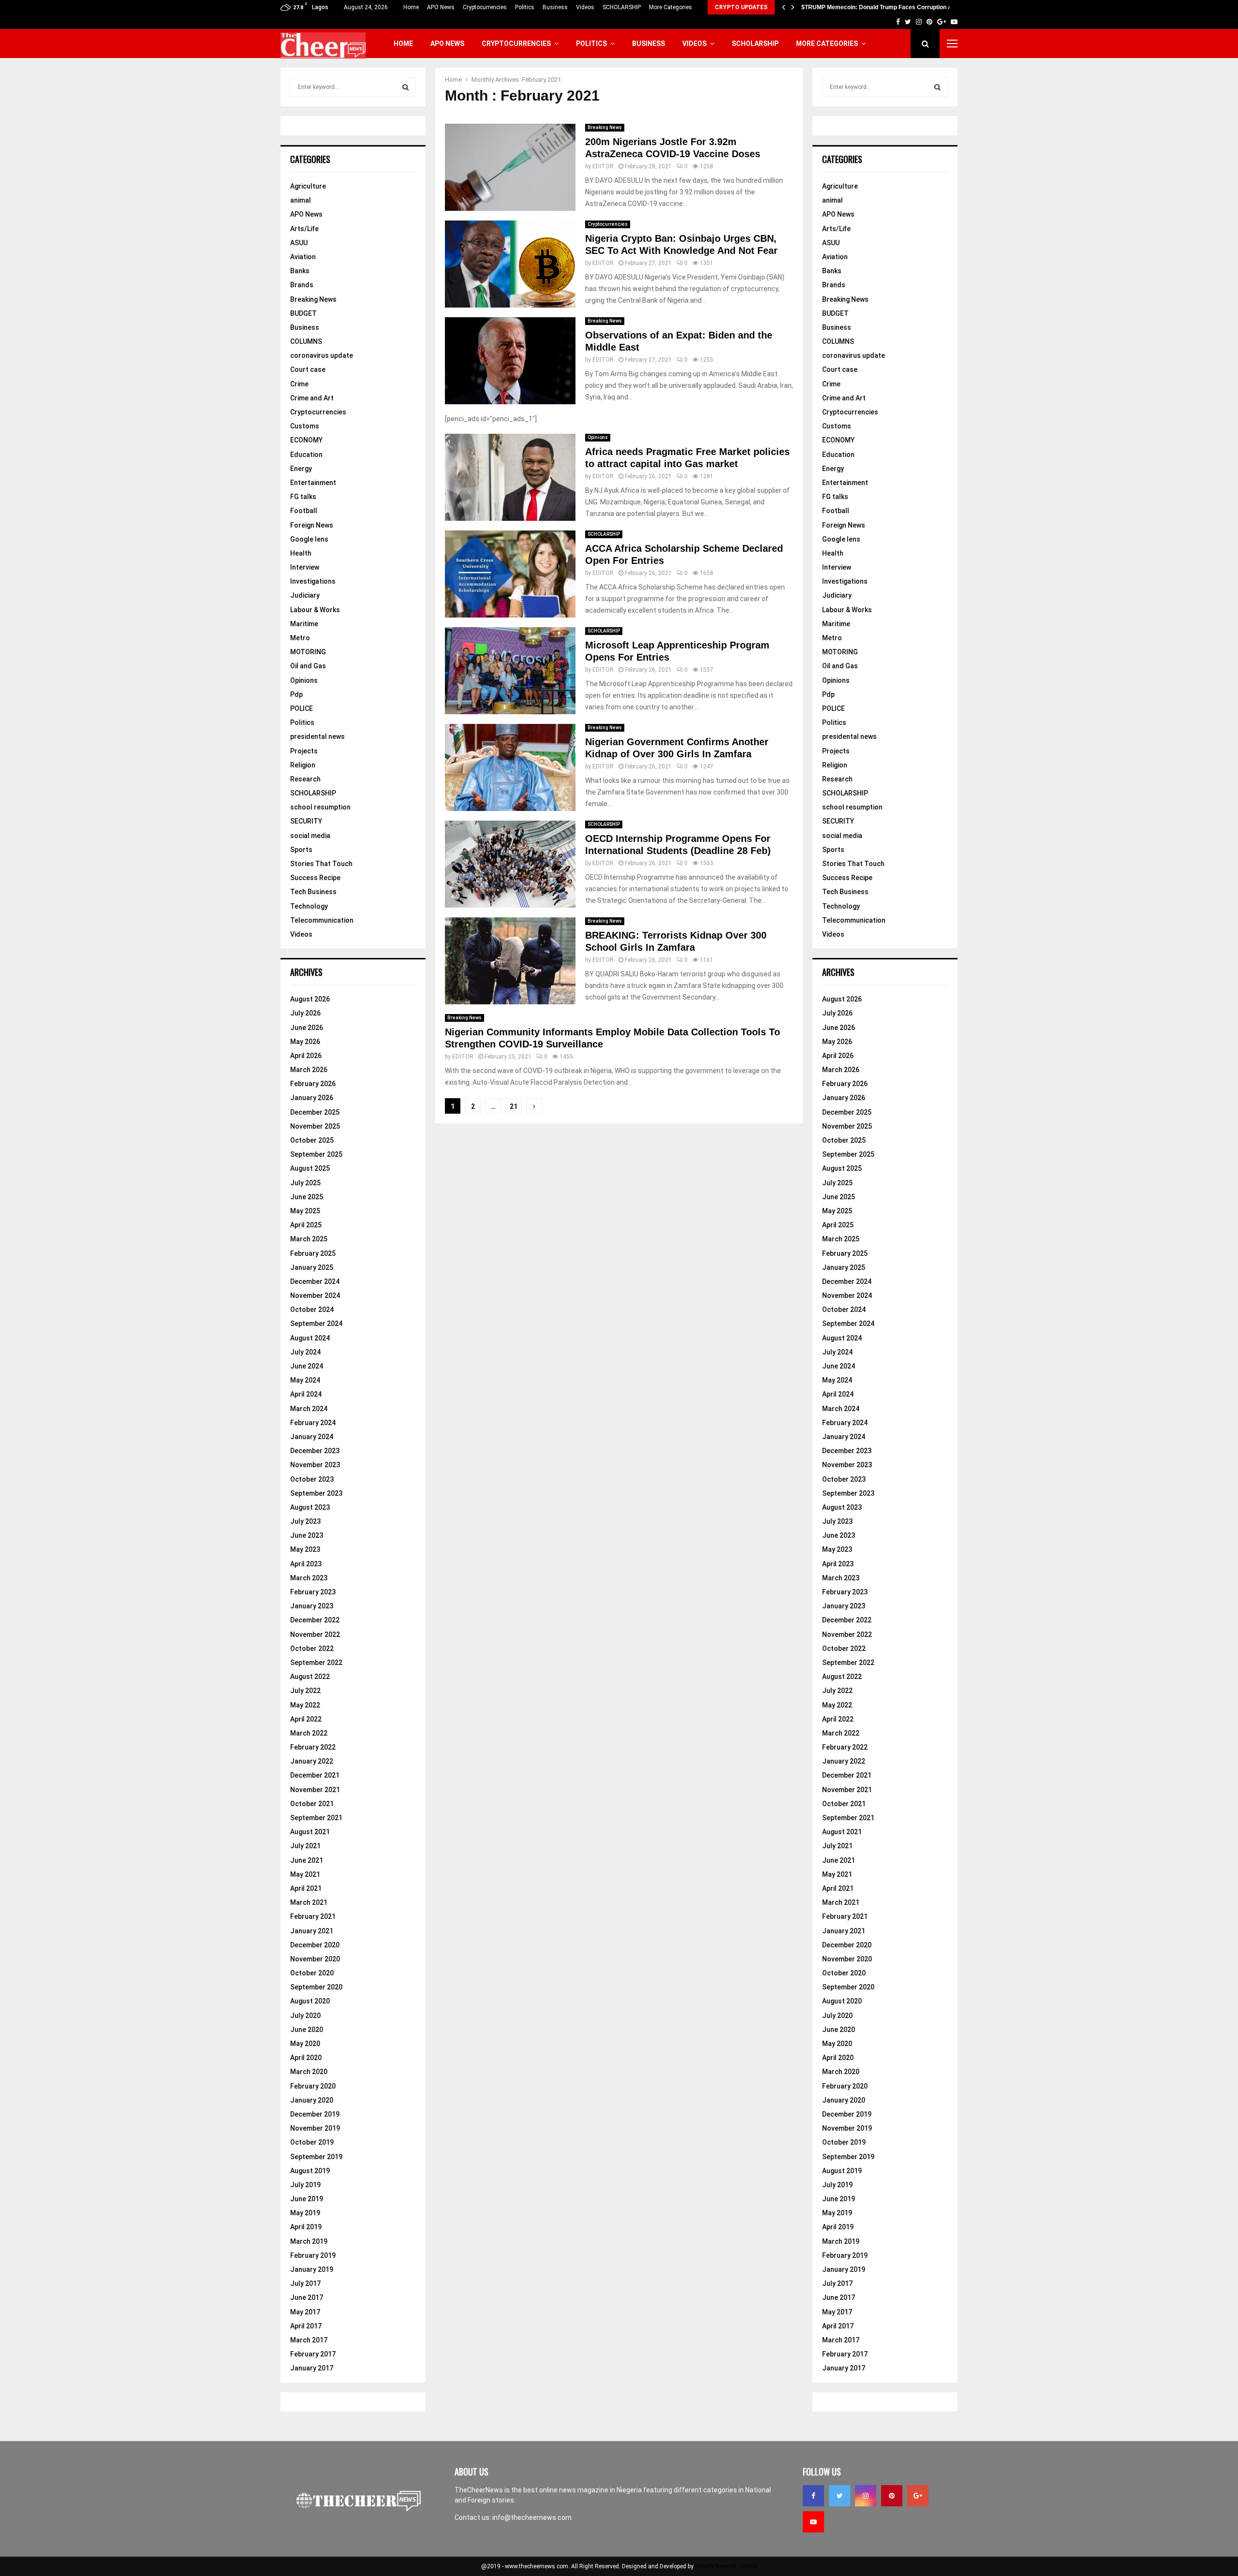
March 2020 (309, 2072)
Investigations (313, 581)
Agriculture (308, 186)
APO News (441, 7)
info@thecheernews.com (532, 2517)
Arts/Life (304, 229)
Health (301, 553)
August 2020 (310, 2001)
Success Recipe (315, 878)
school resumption (320, 807)
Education (306, 455)
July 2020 (305, 2016)
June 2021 (307, 1860)
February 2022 (313, 1747)
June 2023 (307, 1535)
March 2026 (309, 1070)
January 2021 (312, 1931)
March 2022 (309, 1733)
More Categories (671, 7)
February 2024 (313, 1423)
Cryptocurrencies (485, 7)
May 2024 (305, 1380)
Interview (305, 567)
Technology (309, 906)
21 (514, 1106)
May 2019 (305, 2213)
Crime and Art (312, 398)
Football (304, 511)
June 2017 (307, 2297)
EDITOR (603, 166)
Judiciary (305, 595)
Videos (585, 7)
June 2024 (307, 1366)
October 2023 (312, 1479)
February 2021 (313, 1916)
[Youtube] (813, 2522)
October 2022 (312, 1649)
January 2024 (312, 1437)
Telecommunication (322, 920)
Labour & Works (315, 610)
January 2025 (312, 1267)
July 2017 (305, 2283)
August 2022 (310, 1677)
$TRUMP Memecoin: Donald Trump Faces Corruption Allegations (890, 7)
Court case (308, 369)
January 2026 (312, 1098)
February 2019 (313, 2255)
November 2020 (315, 1959)
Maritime (304, 624)
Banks (300, 271)
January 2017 (312, 2368)
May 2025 (305, 1211)
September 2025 (316, 1154)
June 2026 (307, 1028)
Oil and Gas (308, 666)
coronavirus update (322, 355)
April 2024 (306, 1394)
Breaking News (605, 127)
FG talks (303, 497)
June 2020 (307, 2030)
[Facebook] (813, 2496)
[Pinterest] (892, 2496)
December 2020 (315, 1945)
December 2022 (315, 1620)
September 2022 (316, 1663)
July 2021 (305, 1846)
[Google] (918, 2496)
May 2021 (305, 1874)
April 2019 (306, 2227)
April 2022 (306, 1719)
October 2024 (312, 1310)
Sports (301, 850)
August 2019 (310, 2171)
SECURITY (306, 821)
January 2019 (312, 2269)
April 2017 (306, 2326)
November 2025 (315, 1126)
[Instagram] (866, 2496)
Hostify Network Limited (726, 2566)
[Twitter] (840, 2496)
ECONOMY (306, 440)
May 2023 (305, 1549)
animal (301, 200)
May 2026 (305, 1042)
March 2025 (309, 1239)
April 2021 (306, 1888)
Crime (299, 384)
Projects (304, 751)
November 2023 (315, 1465)
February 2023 (313, 1592)
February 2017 (313, 2354)
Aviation (303, 257)
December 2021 (315, 1775)
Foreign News (312, 525)
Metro (300, 638)
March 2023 (309, 1578)
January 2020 (312, 2100)
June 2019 (307, 2199)
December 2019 (315, 2114)
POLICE (302, 708)
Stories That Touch (321, 864)
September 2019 (316, 2157)
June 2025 (307, 1197)
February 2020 (313, 2086)
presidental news (317, 736)
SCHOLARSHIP (622, 7)
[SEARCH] (405, 87)
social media (310, 836)
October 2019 (312, 2142)
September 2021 (316, 1818)
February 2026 (313, 1084)
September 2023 (316, 1493)
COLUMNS (306, 341)
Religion (303, 765)
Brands (302, 285)
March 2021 (309, 1902)
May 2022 (305, 1705)
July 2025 (305, 1183)
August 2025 (310, 1168)
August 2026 (310, 999)
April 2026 (306, 1056)
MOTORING (308, 652)
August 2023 (310, 1507)
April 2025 (306, 1225)
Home (411, 7)
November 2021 (315, 1790)
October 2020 (312, 1973)
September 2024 (316, 1324)
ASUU (299, 243)
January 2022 (312, 1761)
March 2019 (309, 2241)
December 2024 (315, 1281)
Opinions (598, 437)
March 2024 (309, 1409)
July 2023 (305, 1521)
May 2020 (305, 2044)
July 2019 (305, 2185)
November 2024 (315, 1295)
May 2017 (305, 2312)
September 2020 (316, 1987)
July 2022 (305, 1691)
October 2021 (312, 1804)
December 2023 (315, 1451)
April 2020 (306, 2058)
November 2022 (315, 1634)
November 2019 (315, 2128)
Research (305, 779)
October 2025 (312, 1140)
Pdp (296, 694)
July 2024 (305, 1352)
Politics (525, 7)
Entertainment (313, 483)
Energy (301, 469)
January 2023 (312, 1606)
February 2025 (313, 1253)
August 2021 (310, 1832)
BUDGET (303, 313)
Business (555, 7)
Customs (305, 426)
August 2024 (310, 1338)
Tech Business (313, 892)
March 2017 (309, 2340)
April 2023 (306, 1564)
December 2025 (315, 1112)
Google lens (309, 539)
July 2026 (305, 1013)
